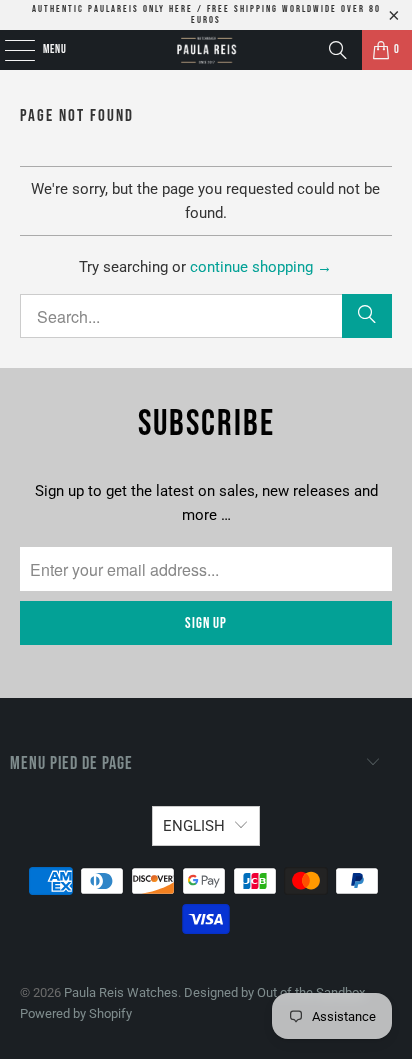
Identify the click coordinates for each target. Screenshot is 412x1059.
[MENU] (8, 50)
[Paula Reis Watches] (206, 50)
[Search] (338, 50)
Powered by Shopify (76, 1013)
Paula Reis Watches (121, 992)
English (194, 826)
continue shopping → (261, 267)
